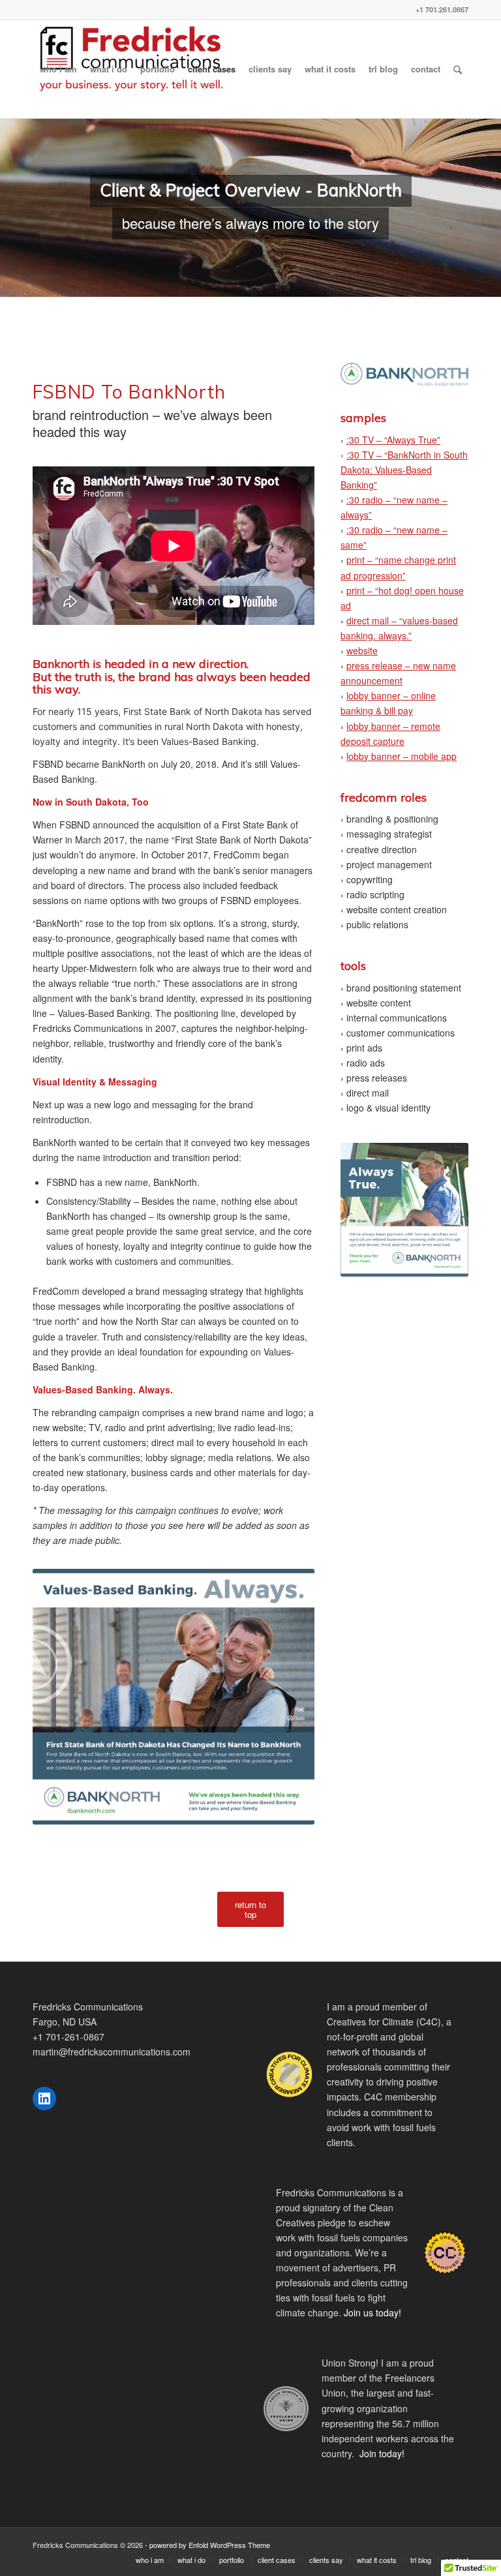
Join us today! (372, 2312)
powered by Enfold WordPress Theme (210, 2545)
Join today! (382, 2453)
